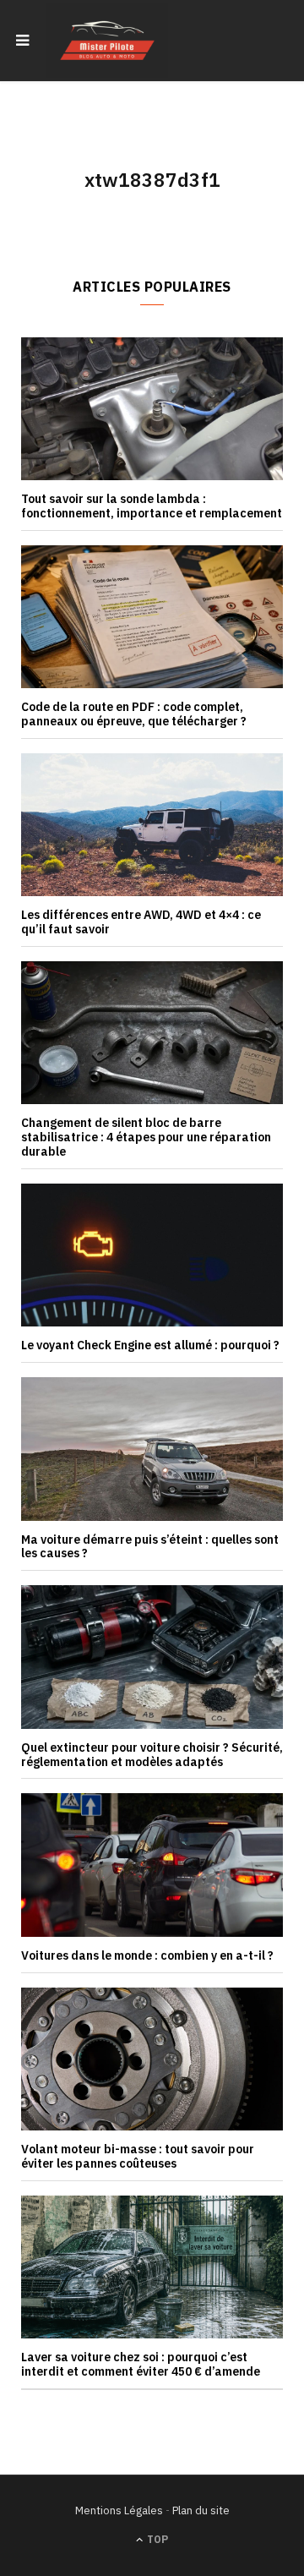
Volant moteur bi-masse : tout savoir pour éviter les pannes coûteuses (138, 2156)
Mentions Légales (119, 2510)
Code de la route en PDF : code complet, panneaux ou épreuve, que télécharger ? (134, 714)
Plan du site (201, 2510)
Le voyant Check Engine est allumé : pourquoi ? (150, 1345)
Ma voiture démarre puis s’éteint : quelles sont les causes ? (150, 1547)
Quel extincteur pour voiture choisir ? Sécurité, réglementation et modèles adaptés (152, 1755)
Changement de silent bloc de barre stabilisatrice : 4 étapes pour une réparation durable (146, 1137)
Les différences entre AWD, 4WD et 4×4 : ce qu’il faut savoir (141, 922)
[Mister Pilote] (107, 40)
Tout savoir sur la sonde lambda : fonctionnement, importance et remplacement (152, 506)
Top (156, 2539)
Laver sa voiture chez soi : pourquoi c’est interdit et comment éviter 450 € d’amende (141, 2364)
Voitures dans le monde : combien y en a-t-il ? (147, 1955)
